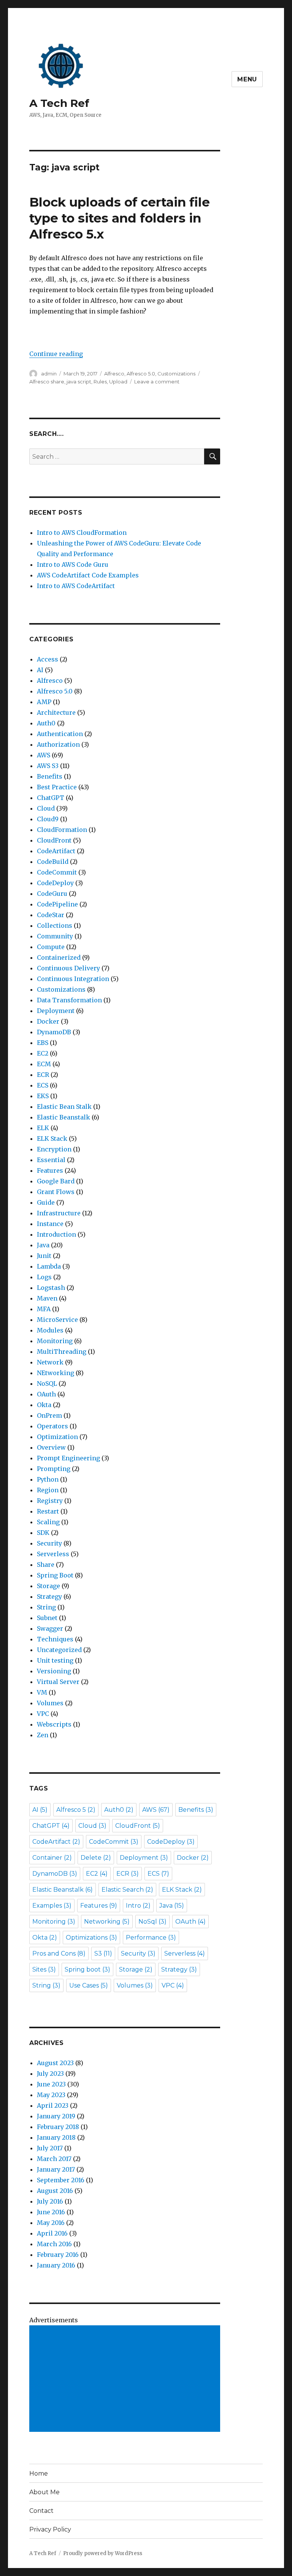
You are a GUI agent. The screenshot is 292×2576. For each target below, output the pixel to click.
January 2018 (56, 2137)
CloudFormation (62, 830)
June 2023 (51, 2084)
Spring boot (87, 1969)
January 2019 (56, 2116)
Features (50, 1170)
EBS (43, 1043)
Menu (247, 79)
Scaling (48, 1522)
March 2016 (54, 2244)
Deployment (56, 1011)
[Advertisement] (126, 2379)
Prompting (54, 1469)
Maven (47, 1298)
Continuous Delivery (68, 968)
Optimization (57, 1437)
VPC (43, 1714)
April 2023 (53, 2105)
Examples (52, 1906)
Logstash (51, 1288)
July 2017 (50, 2148)
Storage (48, 1586)
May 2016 (51, 2223)
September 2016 (61, 2180)
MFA (44, 1309)
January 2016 (56, 2265)
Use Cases (89, 1985)
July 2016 (50, 2201)
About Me (44, 2492)
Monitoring (55, 1341)
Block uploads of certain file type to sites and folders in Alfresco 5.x (120, 218)
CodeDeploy (55, 883)
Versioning (54, 1671)
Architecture (56, 712)
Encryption (54, 1149)
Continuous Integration (73, 979)
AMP (44, 702)
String (46, 1607)
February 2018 (58, 2127)
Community (55, 936)
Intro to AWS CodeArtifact (76, 586)
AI (40, 670)
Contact (41, 2511)
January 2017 (56, 2169)
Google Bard (56, 1181)
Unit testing (55, 1660)
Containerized (59, 957)
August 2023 (55, 2063)
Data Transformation (69, 1000)
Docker (48, 1021)
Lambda (49, 1266)
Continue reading (56, 354)
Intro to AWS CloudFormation (82, 533)
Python (48, 1479)
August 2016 (55, 2191)
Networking (107, 1922)
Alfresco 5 (76, 1810)
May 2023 (51, 2095)
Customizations (176, 374)
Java (43, 1245)
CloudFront (54, 840)
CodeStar (51, 915)
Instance (50, 1224)
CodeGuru (52, 894)
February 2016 (58, 2255)
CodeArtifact (56, 851)
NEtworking (56, 1373)
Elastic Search (127, 1890)
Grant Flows (56, 1192)
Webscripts (54, 1724)
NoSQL (47, 1383)
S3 (103, 1953)
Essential (51, 1160)
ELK (43, 1128)
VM (42, 1692)
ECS (43, 1085)
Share (46, 1565)
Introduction (56, 1234)
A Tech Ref (59, 103)
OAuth (46, 1394)
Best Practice (57, 787)
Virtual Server (58, 1682)
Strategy (49, 1596)
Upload (118, 382)
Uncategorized (59, 1650)
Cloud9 (48, 819)
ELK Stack (52, 1139)
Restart (48, 1511)
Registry (50, 1501)
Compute (51, 947)
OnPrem (49, 1415)
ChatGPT (51, 798)
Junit (44, 1256)
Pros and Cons (59, 1953)
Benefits (50, 776)
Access (48, 659)
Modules (50, 1330)
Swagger (50, 1628)
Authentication (60, 734)
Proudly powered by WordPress (103, 2553)
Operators (52, 1426)
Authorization (58, 744)
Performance (151, 1938)
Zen (43, 1735)
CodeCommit (57, 872)
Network (50, 1362)
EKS (43, 1096)
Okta (44, 1405)
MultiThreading (62, 1352)
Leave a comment (157, 382)
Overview (51, 1447)
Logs (44, 1277)
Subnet (47, 1618)
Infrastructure (59, 1213)
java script (79, 382)
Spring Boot (55, 1575)
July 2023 (50, 2074)
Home (39, 2473)
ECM (44, 1064)
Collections (55, 925)
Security (49, 1543)
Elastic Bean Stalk (64, 1107)
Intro (138, 1906)
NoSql (152, 1922)
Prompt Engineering (68, 1458)
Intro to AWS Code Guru (73, 564)
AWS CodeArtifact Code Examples (88, 575)
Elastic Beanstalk (63, 1117)
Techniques (55, 1639)
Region (48, 1490)
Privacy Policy (50, 2529)
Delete (96, 1858)
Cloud (46, 808)
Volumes (50, 1703)
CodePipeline (57, 904)
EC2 (43, 1053)
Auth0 (46, 723)
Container (52, 1858)
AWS (44, 755)
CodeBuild (53, 862)
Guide (46, 1202)
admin (49, 374)
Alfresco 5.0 (141, 374)
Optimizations (91, 1938)
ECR (43, 1075)
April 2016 (52, 2233)
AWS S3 (48, 766)
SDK (43, 1533)
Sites (44, 1969)
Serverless (53, 1554)
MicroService (57, 1320)
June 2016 (51, 2212)
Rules (100, 382)
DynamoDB (54, 1032)
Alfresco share (47, 382)
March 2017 (54, 2159)
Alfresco (114, 374)
